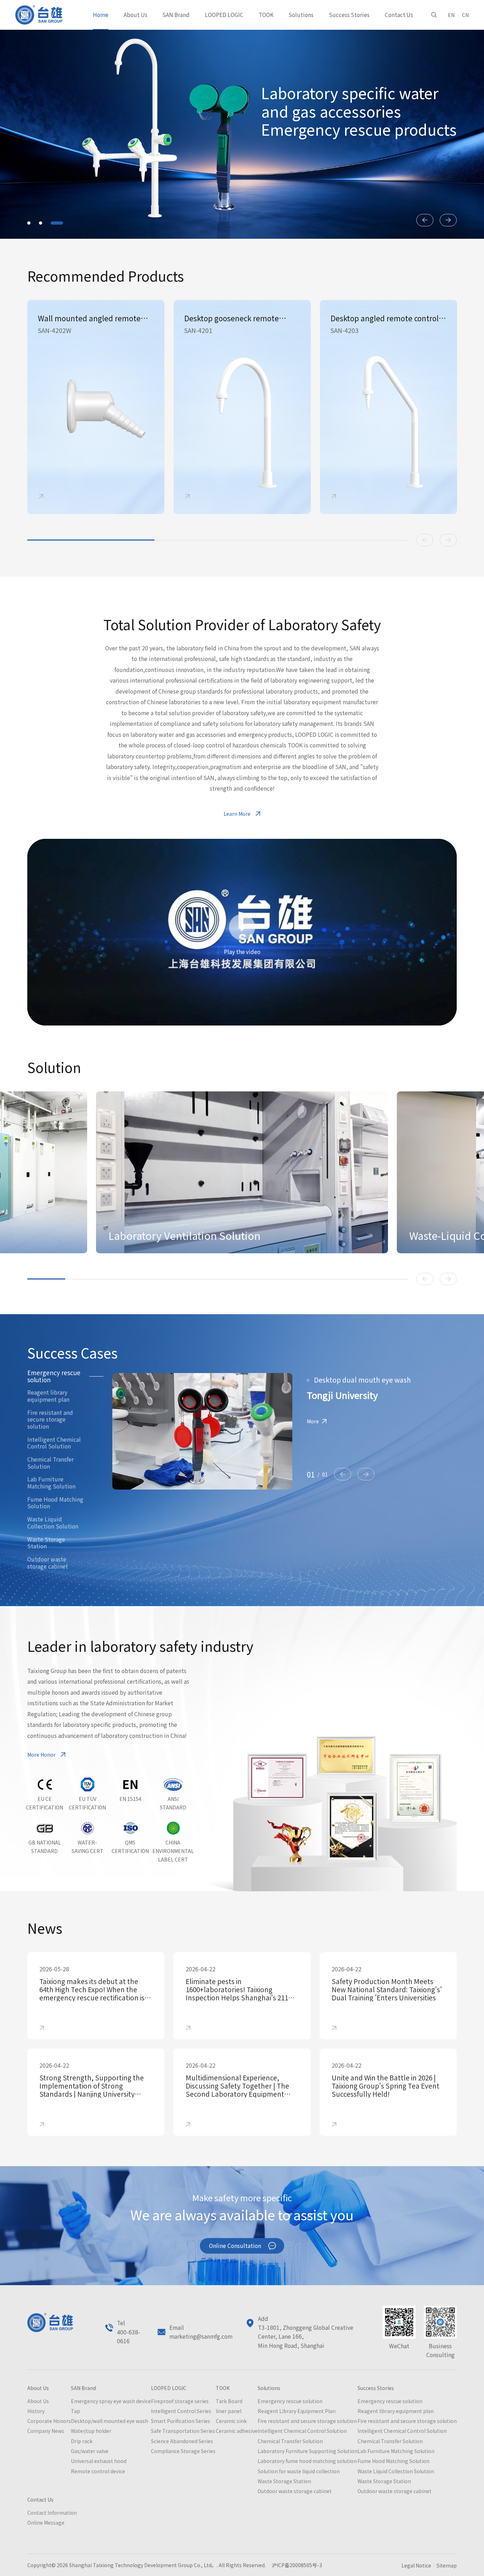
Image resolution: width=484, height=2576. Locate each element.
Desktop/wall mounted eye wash (109, 2421)
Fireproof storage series (180, 2401)
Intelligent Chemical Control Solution (54, 1443)
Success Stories (349, 15)
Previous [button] (425, 540)
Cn (465, 15)
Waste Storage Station (46, 1543)
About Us (136, 15)
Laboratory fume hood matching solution (307, 2461)
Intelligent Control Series (181, 2411)
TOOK (266, 15)
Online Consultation (235, 2246)
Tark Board (229, 2401)
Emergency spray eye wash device (111, 2401)
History (36, 2411)
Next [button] (448, 540)
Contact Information (52, 2513)
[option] (96, 407)
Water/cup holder (91, 2431)
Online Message (46, 2523)
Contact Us (399, 15)
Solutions (301, 15)
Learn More (237, 814)
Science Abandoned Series (182, 2441)
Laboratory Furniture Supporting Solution (308, 2451)
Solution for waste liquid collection (299, 2471)
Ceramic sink (231, 2421)
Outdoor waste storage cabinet (48, 1563)
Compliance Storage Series (183, 2451)
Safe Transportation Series (183, 2431)
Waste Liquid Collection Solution (53, 1523)
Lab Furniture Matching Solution (51, 1483)
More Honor (41, 1755)
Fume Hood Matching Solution (55, 1503)
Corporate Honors (49, 2421)
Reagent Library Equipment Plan (297, 2411)
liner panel (229, 2411)
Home (101, 15)
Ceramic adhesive (237, 2431)
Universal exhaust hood (99, 2461)
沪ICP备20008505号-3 (296, 2565)
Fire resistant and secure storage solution (50, 1420)
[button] (33, 223)
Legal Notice (416, 2565)
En (451, 15)
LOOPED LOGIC (224, 15)
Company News (46, 2431)
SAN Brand (176, 15)
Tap (75, 2411)
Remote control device (98, 2471)
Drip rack (82, 2441)
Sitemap (447, 2565)
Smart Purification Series (181, 2421)
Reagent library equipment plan (48, 1396)
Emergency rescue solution (54, 1376)
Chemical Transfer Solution (50, 1463)
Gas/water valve (90, 2451)
